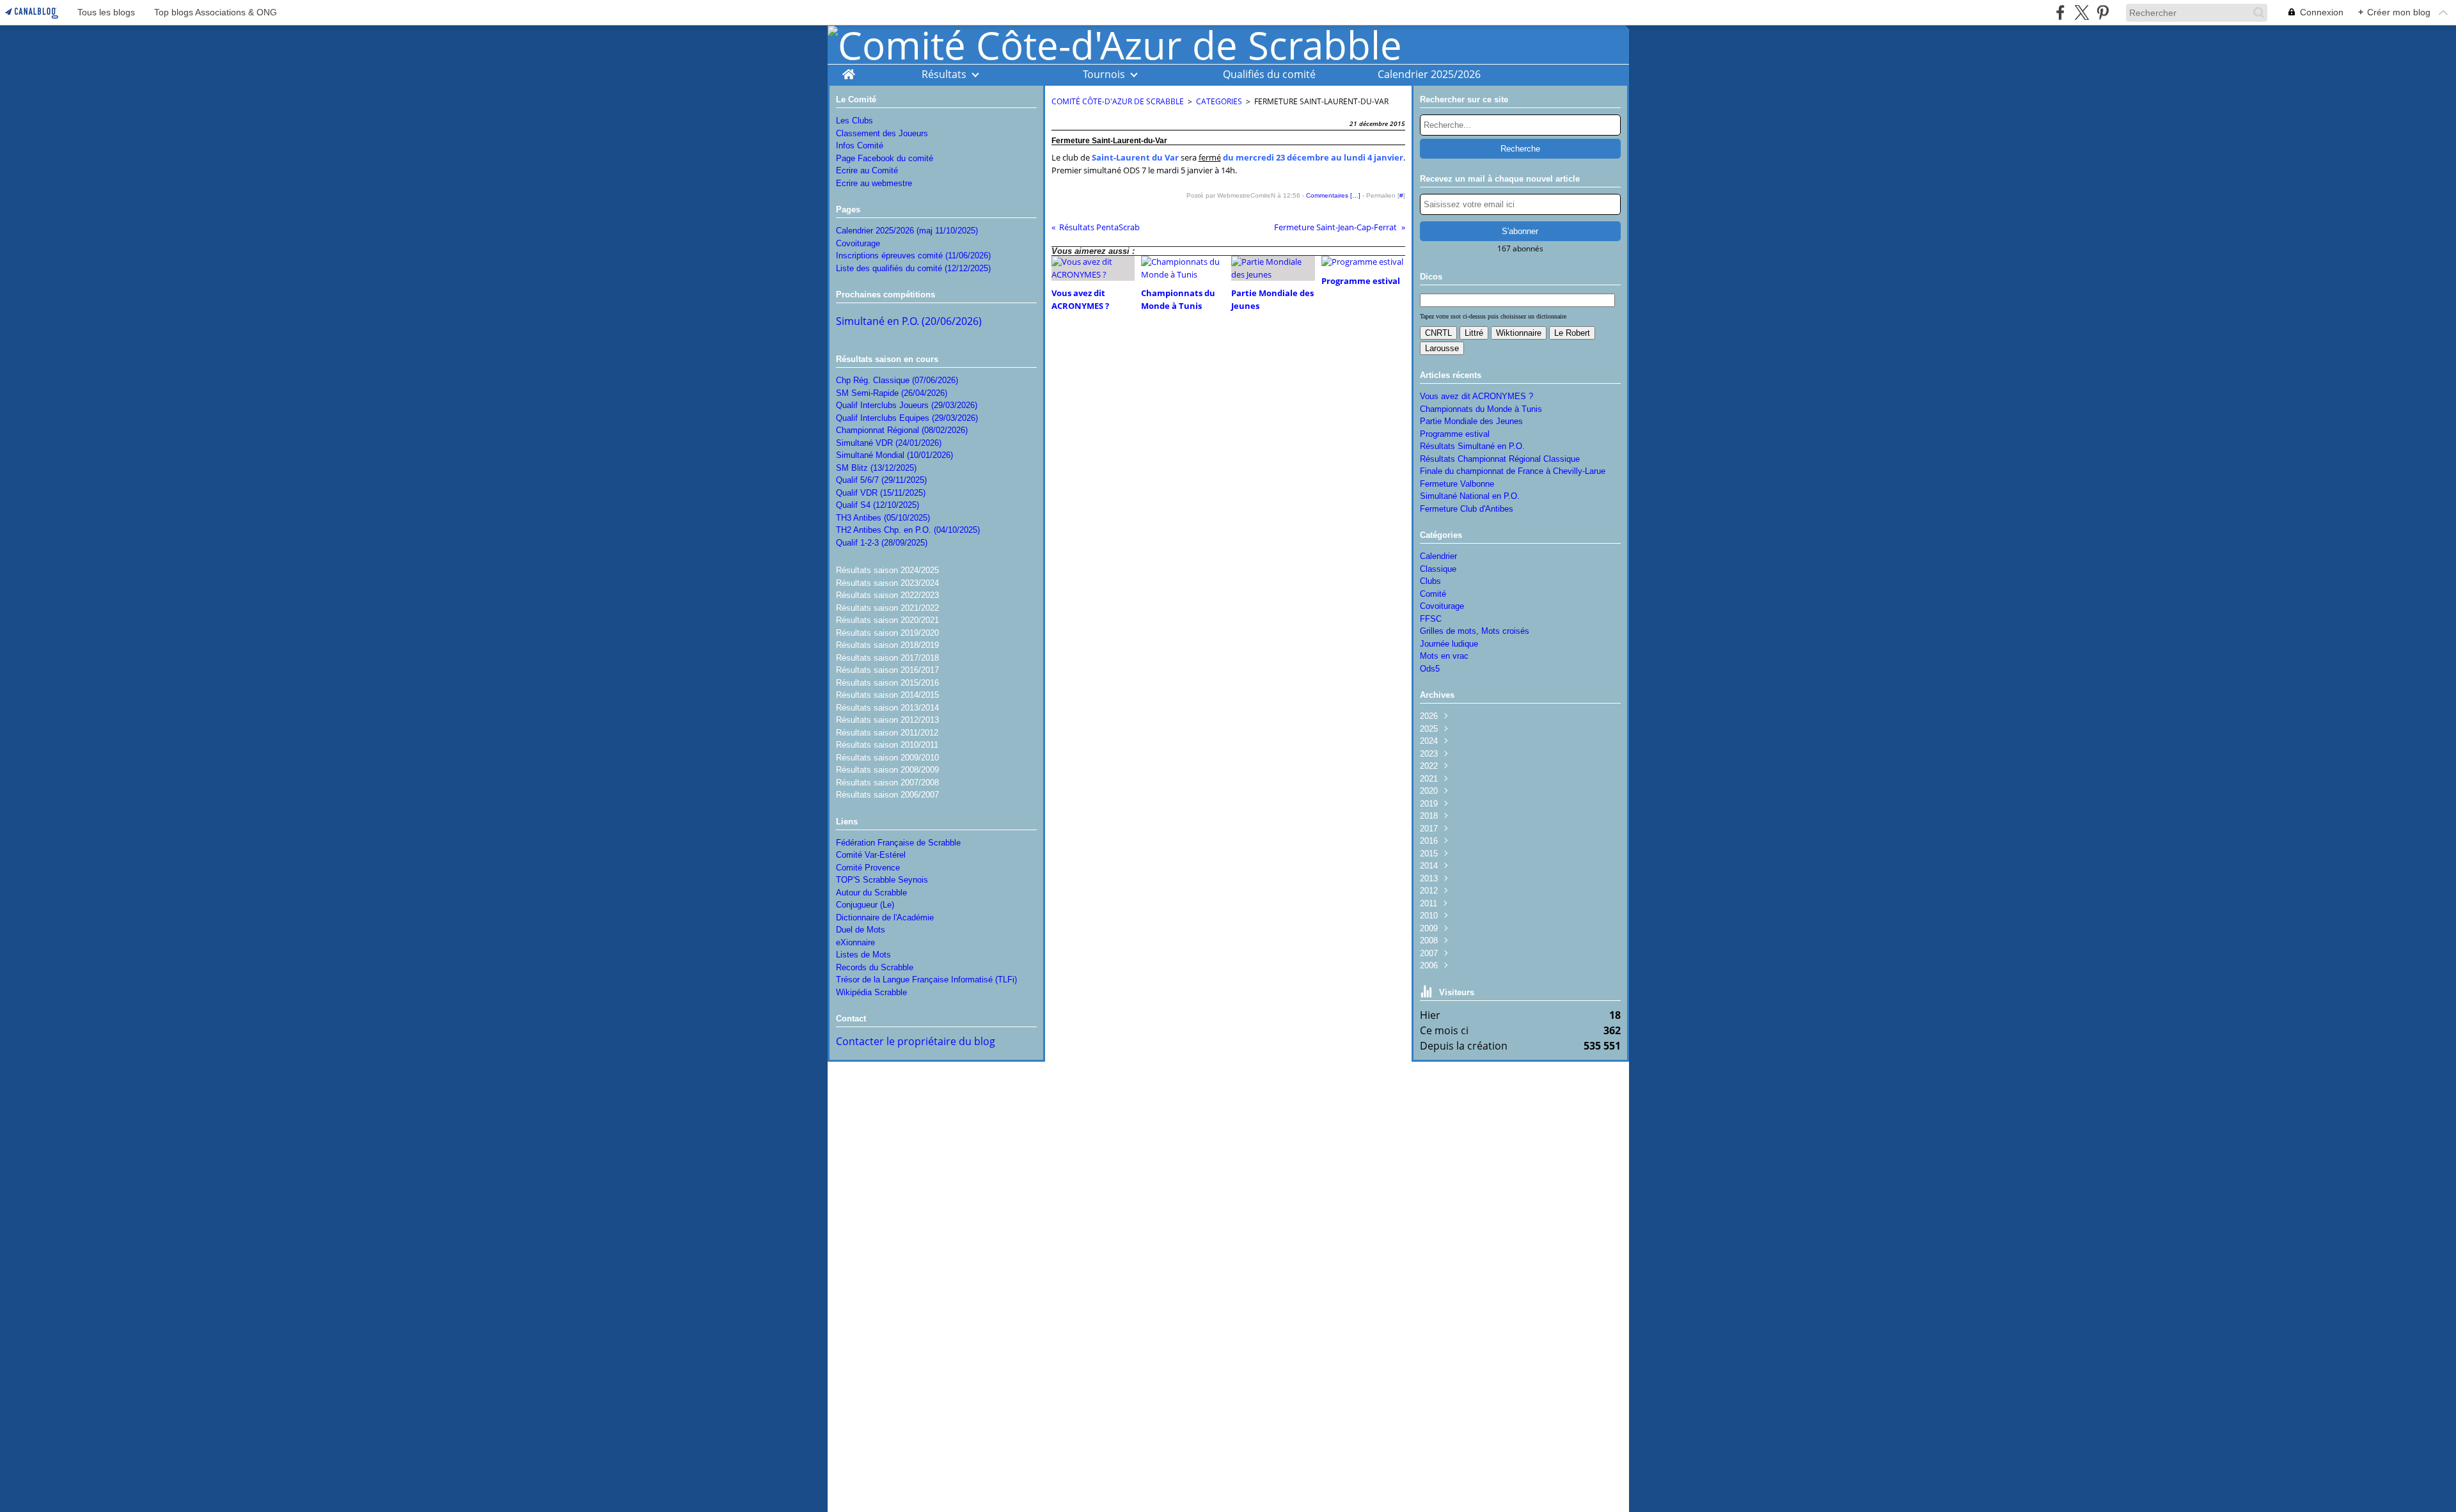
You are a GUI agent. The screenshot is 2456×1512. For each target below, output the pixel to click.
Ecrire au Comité (867, 170)
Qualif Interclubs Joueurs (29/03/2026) (907, 405)
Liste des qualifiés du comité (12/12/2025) (913, 268)
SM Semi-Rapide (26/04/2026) (892, 393)
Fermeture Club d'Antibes (1467, 509)
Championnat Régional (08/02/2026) (902, 430)
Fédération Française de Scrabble (898, 843)
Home (848, 71)
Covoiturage (858, 243)
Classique (1438, 569)
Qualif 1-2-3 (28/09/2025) (882, 543)
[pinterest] (2103, 12)
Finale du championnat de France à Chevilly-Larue (1513, 471)
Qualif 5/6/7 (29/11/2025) (881, 480)
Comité (1433, 594)
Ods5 (1430, 669)
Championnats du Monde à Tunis (1481, 409)
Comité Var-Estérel (871, 855)
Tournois (1104, 74)
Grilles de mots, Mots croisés (1475, 631)
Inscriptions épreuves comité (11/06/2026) (913, 256)
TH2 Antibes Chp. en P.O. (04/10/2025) (908, 530)
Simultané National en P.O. (1470, 496)
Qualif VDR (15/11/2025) (881, 493)
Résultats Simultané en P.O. (1472, 446)
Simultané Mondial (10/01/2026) (894, 455)
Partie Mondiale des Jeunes (1471, 421)
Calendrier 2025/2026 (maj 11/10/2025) (907, 231)
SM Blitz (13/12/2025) (876, 468)
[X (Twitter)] (2082, 12)
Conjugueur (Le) (865, 905)
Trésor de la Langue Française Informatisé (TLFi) (926, 980)
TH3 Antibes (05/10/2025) (883, 518)
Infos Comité (860, 146)
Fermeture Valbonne (1457, 484)
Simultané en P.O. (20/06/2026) (909, 321)
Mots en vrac (1444, 656)
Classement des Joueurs (882, 133)
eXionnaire (855, 942)
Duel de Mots (861, 930)
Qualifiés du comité (1269, 74)
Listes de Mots (863, 955)
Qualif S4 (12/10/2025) (878, 505)
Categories (1219, 101)
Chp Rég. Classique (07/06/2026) (897, 380)
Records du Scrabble (875, 967)
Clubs (1430, 581)
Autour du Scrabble (871, 893)
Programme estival (1455, 434)
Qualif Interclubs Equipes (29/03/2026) (907, 418)
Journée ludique (1449, 644)
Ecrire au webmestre (874, 183)
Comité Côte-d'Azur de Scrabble (1118, 101)
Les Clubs (854, 121)
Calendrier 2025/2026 (1429, 74)
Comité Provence (868, 868)
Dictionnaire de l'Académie (885, 917)
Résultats (944, 74)
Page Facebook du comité (885, 158)
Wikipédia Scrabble (871, 992)
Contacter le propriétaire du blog (916, 1041)
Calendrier (1438, 556)
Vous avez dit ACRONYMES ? (1476, 396)
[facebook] (2060, 12)
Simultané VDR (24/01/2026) (889, 443)
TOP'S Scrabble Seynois (882, 880)
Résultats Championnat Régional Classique (1500, 459)
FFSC (1431, 619)
